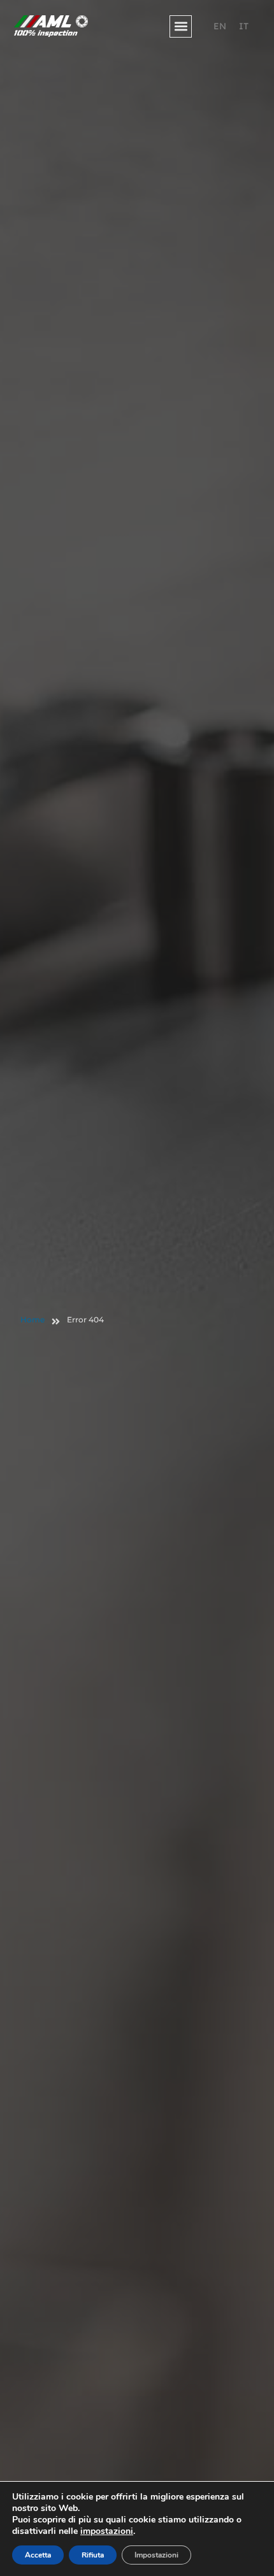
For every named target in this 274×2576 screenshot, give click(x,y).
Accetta (38, 2555)
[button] (181, 26)
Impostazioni (156, 2555)
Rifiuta (93, 2555)
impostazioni (107, 2531)
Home (32, 1320)
